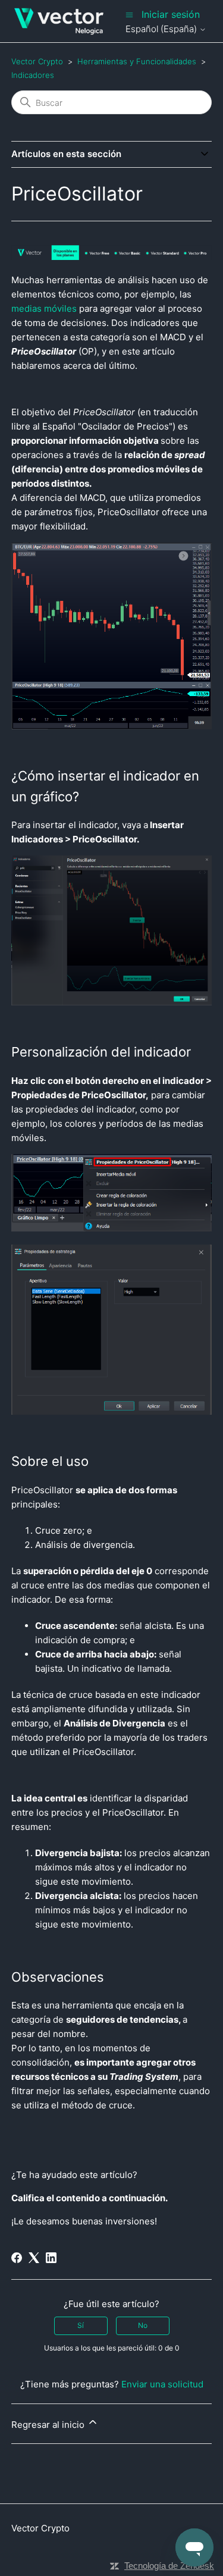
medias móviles (44, 308)
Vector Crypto (37, 61)
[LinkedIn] (51, 2258)
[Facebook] (17, 2258)
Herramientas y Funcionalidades (137, 61)
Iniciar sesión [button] (171, 14)
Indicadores (33, 75)
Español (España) (162, 29)
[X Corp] (34, 2258)
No (143, 2325)
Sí (81, 2325)
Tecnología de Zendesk (169, 2566)
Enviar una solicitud (162, 2384)
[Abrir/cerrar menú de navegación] (129, 15)
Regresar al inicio (49, 2425)
